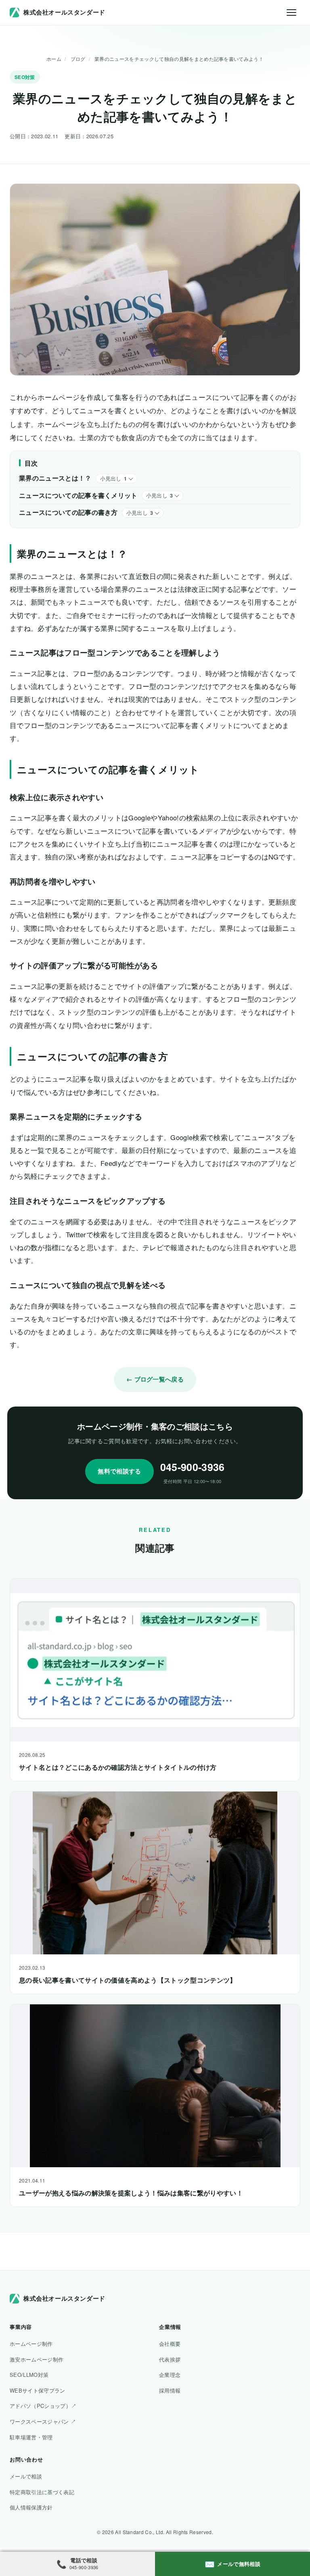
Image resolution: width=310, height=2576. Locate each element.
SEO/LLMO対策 (29, 2375)
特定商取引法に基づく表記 (42, 2492)
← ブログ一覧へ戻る (155, 1379)
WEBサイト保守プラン (38, 2390)
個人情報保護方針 (31, 2507)
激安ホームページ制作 (37, 2359)
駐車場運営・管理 (31, 2437)
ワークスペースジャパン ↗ (43, 2421)
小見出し (114, 479)
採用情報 (170, 2390)
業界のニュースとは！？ (55, 478)
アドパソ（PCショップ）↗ (43, 2406)
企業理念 (170, 2375)
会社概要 (170, 2344)
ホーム (54, 59)
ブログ (78, 59)
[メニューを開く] (291, 12)
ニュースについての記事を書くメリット (78, 495)
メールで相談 (26, 2476)
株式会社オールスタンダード (64, 12)
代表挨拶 (170, 2359)
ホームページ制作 (31, 2344)
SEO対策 (25, 77)
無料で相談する (119, 1471)
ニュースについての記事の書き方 (68, 512)
